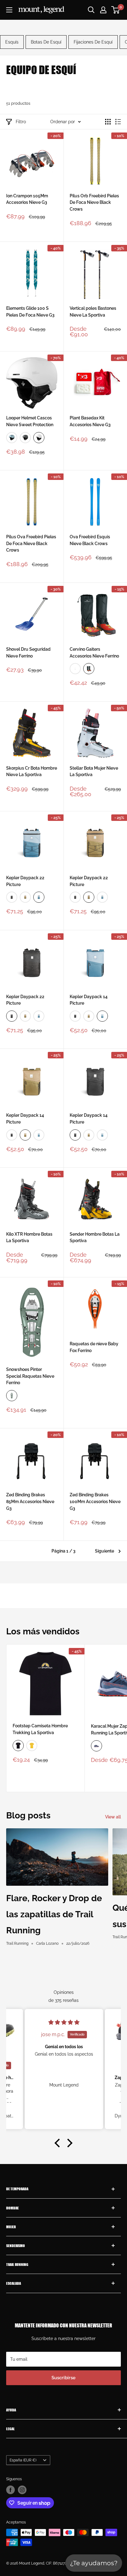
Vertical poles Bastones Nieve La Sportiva (93, 312)
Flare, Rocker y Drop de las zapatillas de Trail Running (54, 1914)
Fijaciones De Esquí (93, 42)
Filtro (21, 122)
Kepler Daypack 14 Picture (89, 1000)
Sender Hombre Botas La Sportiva (95, 1238)
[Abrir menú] (9, 10)
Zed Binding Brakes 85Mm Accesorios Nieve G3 (30, 1501)
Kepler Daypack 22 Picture (25, 881)
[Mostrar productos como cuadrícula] (108, 122)
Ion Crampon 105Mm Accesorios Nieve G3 (27, 199)
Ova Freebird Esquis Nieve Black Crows (90, 540)
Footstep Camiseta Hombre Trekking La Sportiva (40, 1729)
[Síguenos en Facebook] (10, 2490)
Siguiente (104, 1551)
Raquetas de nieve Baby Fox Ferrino (94, 1347)
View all (113, 1817)
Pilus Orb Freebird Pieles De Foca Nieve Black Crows (94, 202)
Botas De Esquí (46, 42)
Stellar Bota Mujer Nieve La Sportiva (94, 771)
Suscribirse (63, 2378)
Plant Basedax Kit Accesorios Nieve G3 (90, 421)
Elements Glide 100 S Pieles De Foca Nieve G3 (30, 312)
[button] (59, 2143)
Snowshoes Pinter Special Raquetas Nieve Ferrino (30, 1376)
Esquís (12, 42)
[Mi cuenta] (103, 10)
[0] (116, 10)
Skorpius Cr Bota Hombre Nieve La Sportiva (32, 771)
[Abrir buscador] (91, 10)
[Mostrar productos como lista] (118, 122)
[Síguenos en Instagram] (22, 2490)
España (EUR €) (23, 2460)
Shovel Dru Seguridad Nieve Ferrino (28, 653)
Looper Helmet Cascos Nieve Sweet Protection (30, 421)
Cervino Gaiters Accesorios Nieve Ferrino (94, 653)
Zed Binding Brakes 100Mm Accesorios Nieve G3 (95, 1501)
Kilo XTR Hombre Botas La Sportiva (29, 1238)
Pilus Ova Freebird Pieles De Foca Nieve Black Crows (31, 543)
